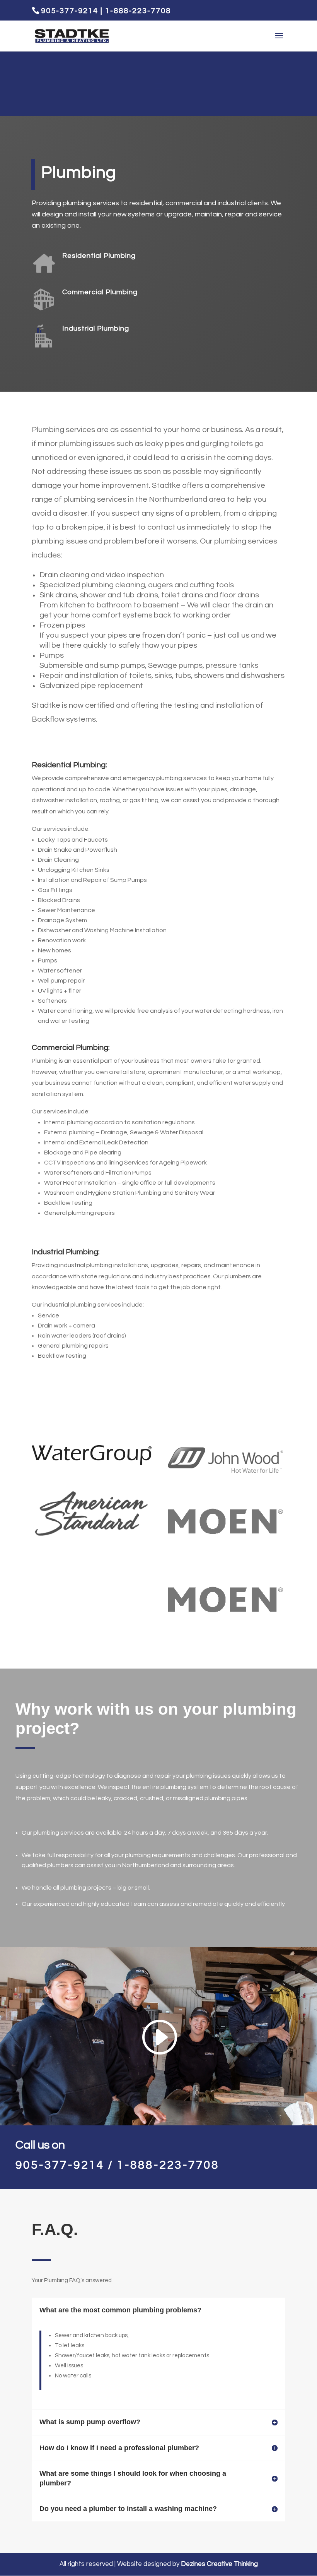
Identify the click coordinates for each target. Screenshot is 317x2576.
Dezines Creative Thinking (219, 2564)
